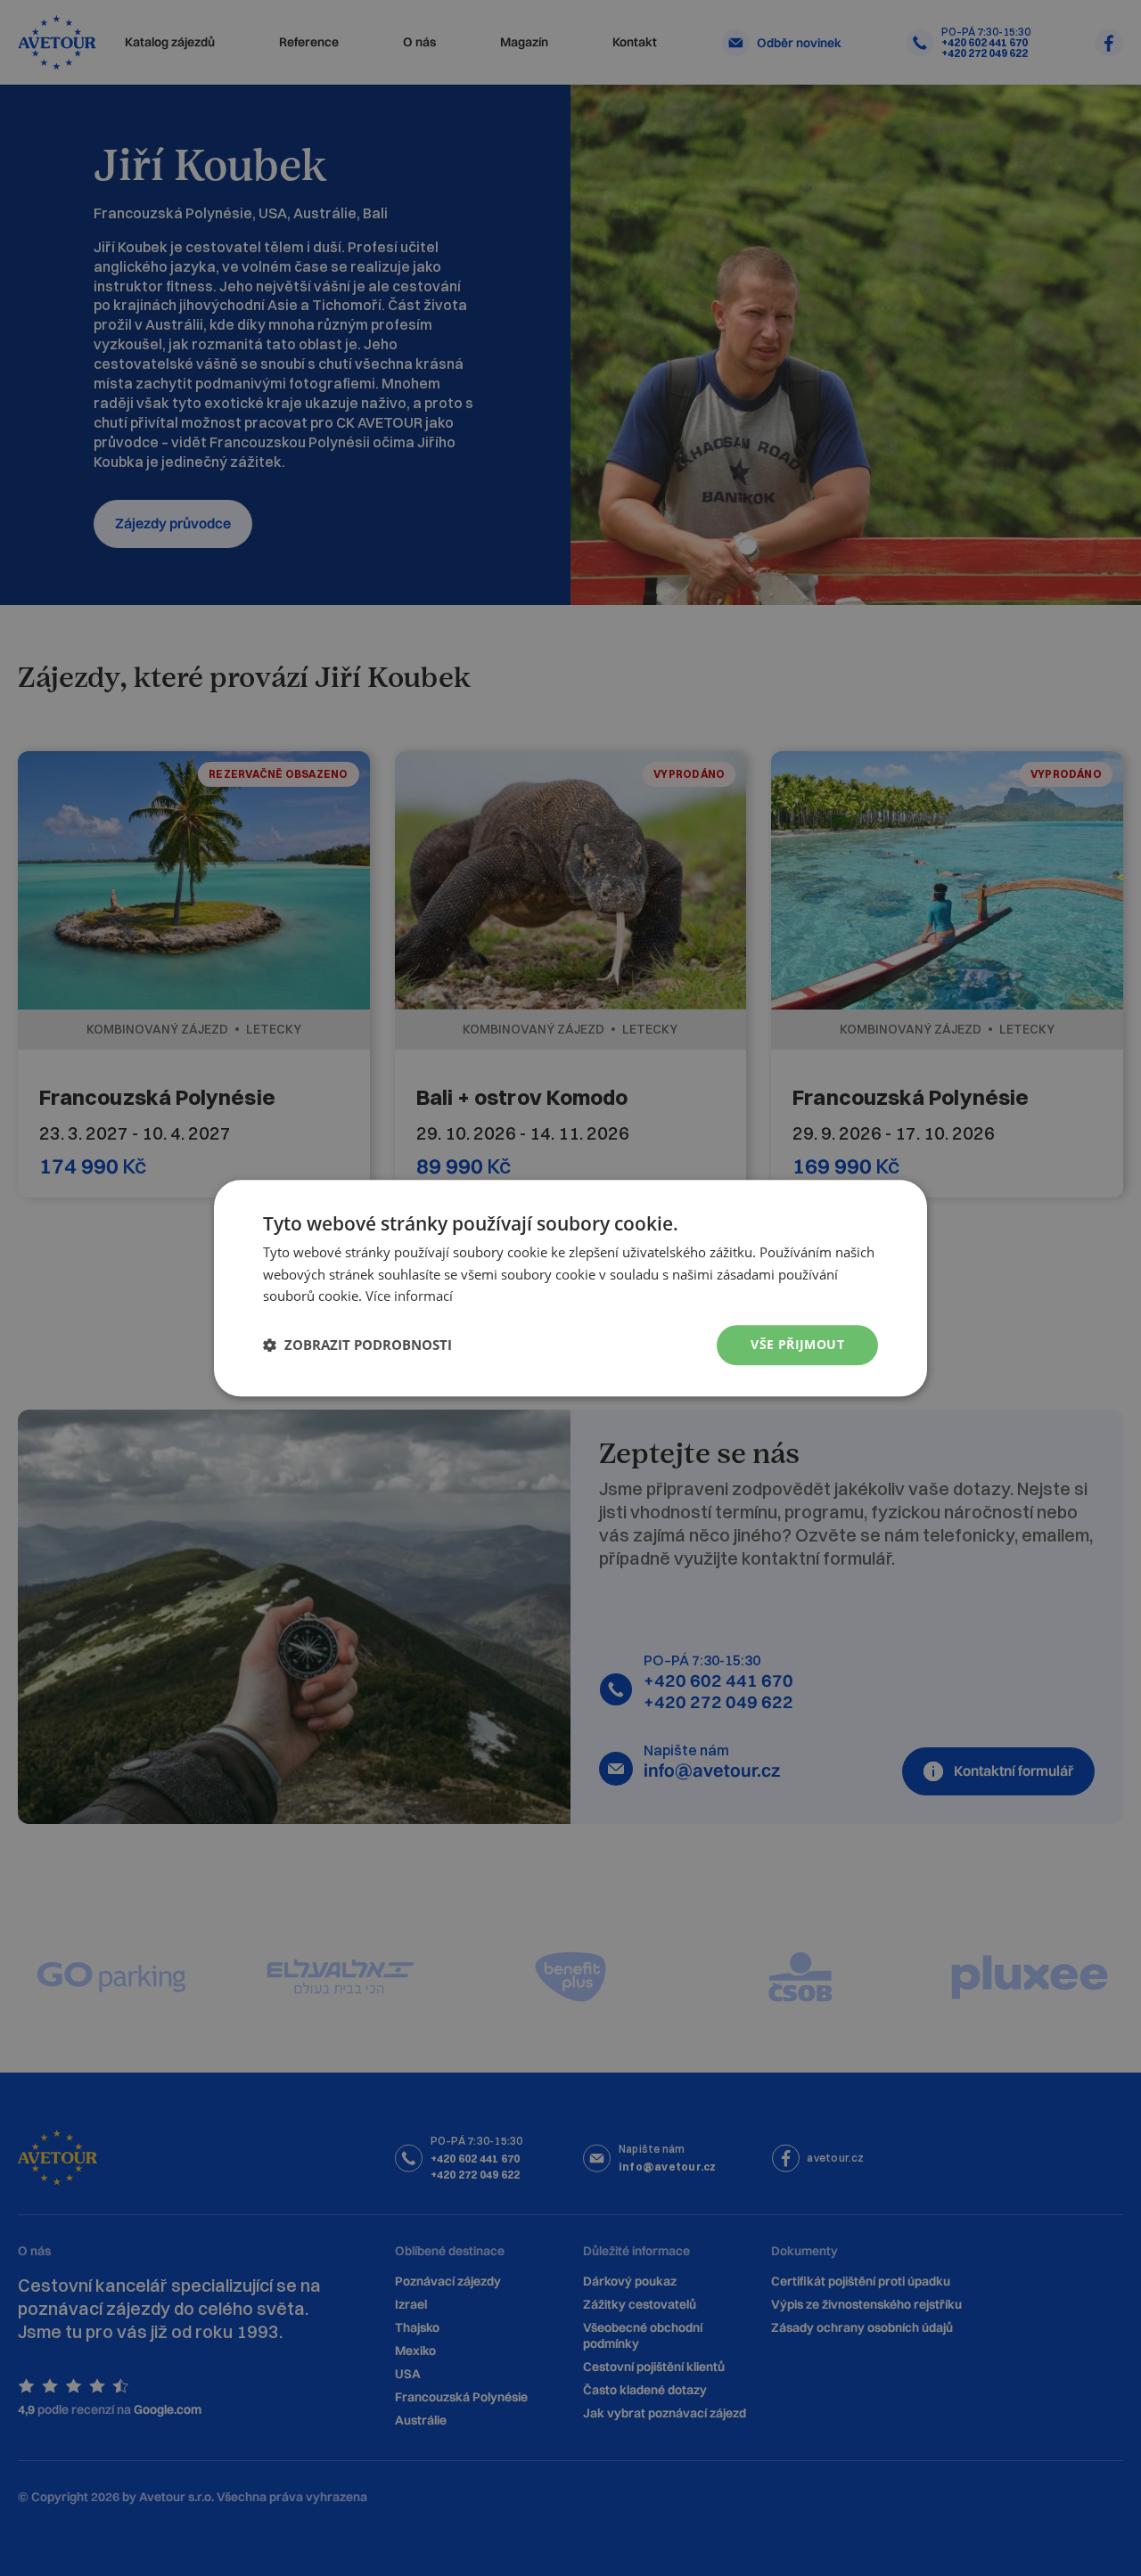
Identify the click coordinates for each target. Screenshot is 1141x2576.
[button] (357, 1345)
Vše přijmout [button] (797, 1344)
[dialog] (570, 1288)
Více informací (409, 1296)
